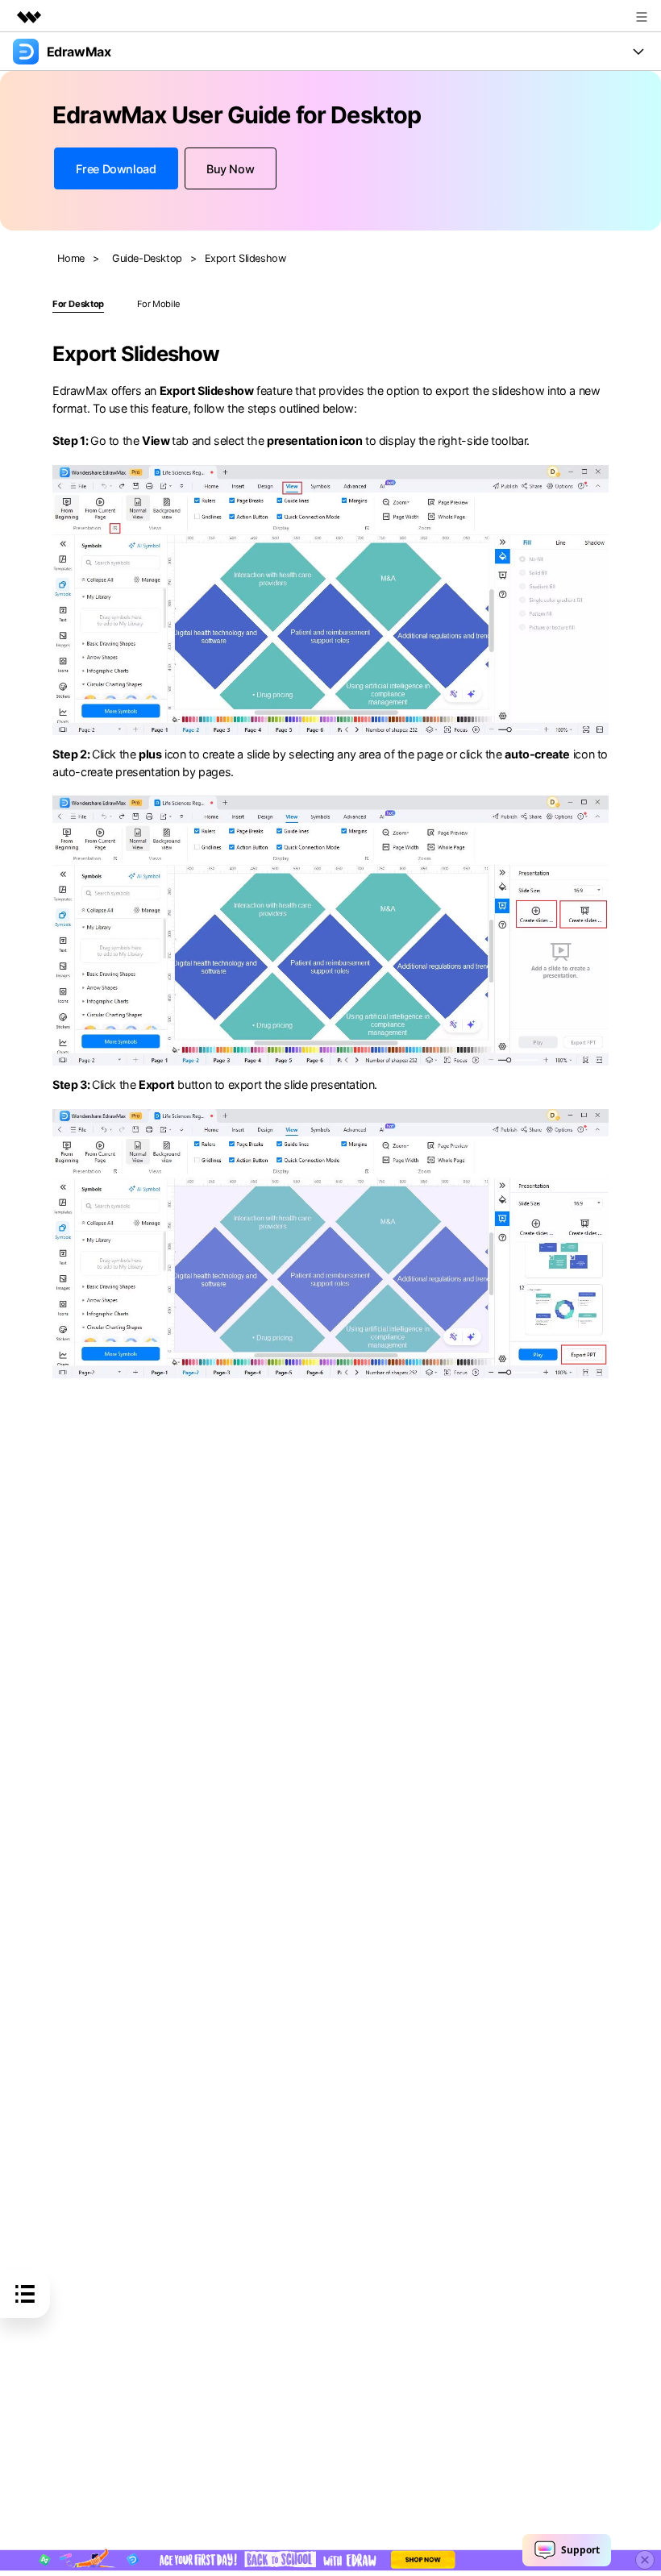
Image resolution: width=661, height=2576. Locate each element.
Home (71, 258)
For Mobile (159, 304)
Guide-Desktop (147, 258)
